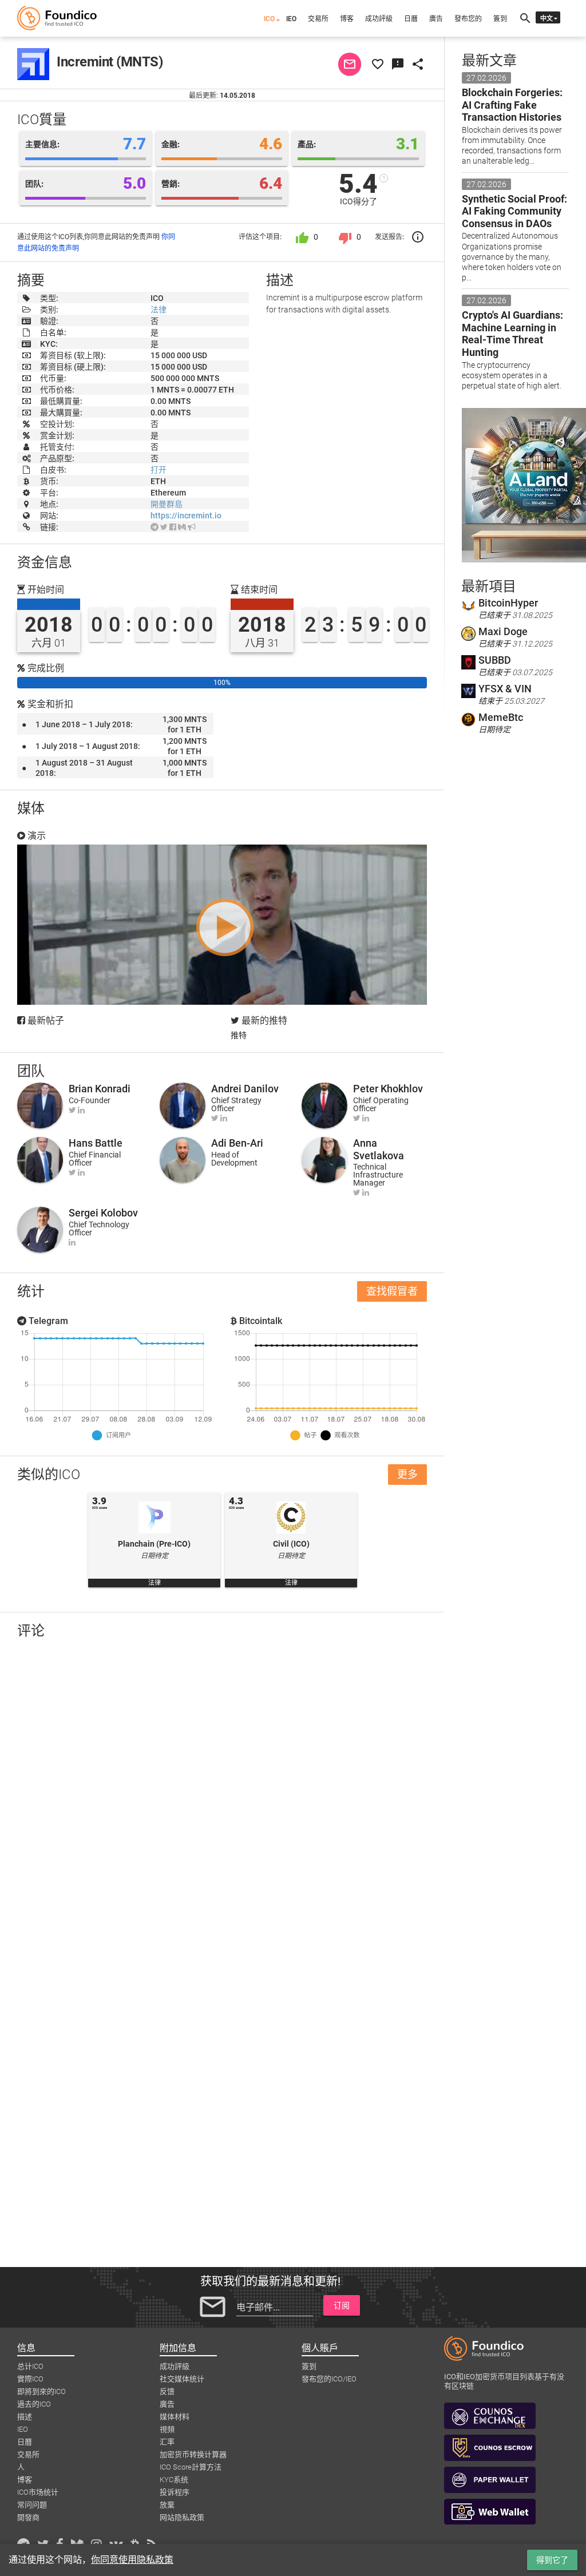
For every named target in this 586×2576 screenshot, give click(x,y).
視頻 (167, 2429)
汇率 (167, 2442)
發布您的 (468, 19)
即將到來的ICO (41, 2391)
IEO (291, 19)
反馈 (167, 2391)
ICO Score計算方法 (191, 2467)
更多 (407, 1474)
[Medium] (182, 527)
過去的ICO (34, 2404)
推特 (239, 1035)
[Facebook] (173, 527)
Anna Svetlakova (379, 1149)
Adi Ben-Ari (237, 1143)
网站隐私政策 (182, 2517)
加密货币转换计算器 (193, 2454)
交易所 (318, 19)
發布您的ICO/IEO (329, 2379)
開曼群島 (167, 504)
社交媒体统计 (182, 2379)
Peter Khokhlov (388, 1089)
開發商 (28, 2517)
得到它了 (552, 2560)
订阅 (342, 2305)
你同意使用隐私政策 (132, 2560)
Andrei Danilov (245, 1089)
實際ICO (30, 2379)
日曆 (411, 19)
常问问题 (32, 2505)
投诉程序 (175, 2492)
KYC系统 (174, 2480)
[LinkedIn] (81, 1110)
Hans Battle (96, 1143)
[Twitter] (72, 1110)
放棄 (167, 2505)
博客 (347, 19)
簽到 (500, 19)
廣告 (436, 19)
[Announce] (192, 527)
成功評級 (379, 19)
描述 (25, 2417)
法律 (159, 310)
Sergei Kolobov (103, 1213)
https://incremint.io (186, 516)
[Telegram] (155, 527)
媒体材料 (175, 2417)
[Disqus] (222, 1797)
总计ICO (30, 2366)
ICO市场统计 (38, 2492)
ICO (269, 19)
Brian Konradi (100, 1089)
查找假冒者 (392, 1291)
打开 (159, 470)
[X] (164, 527)
